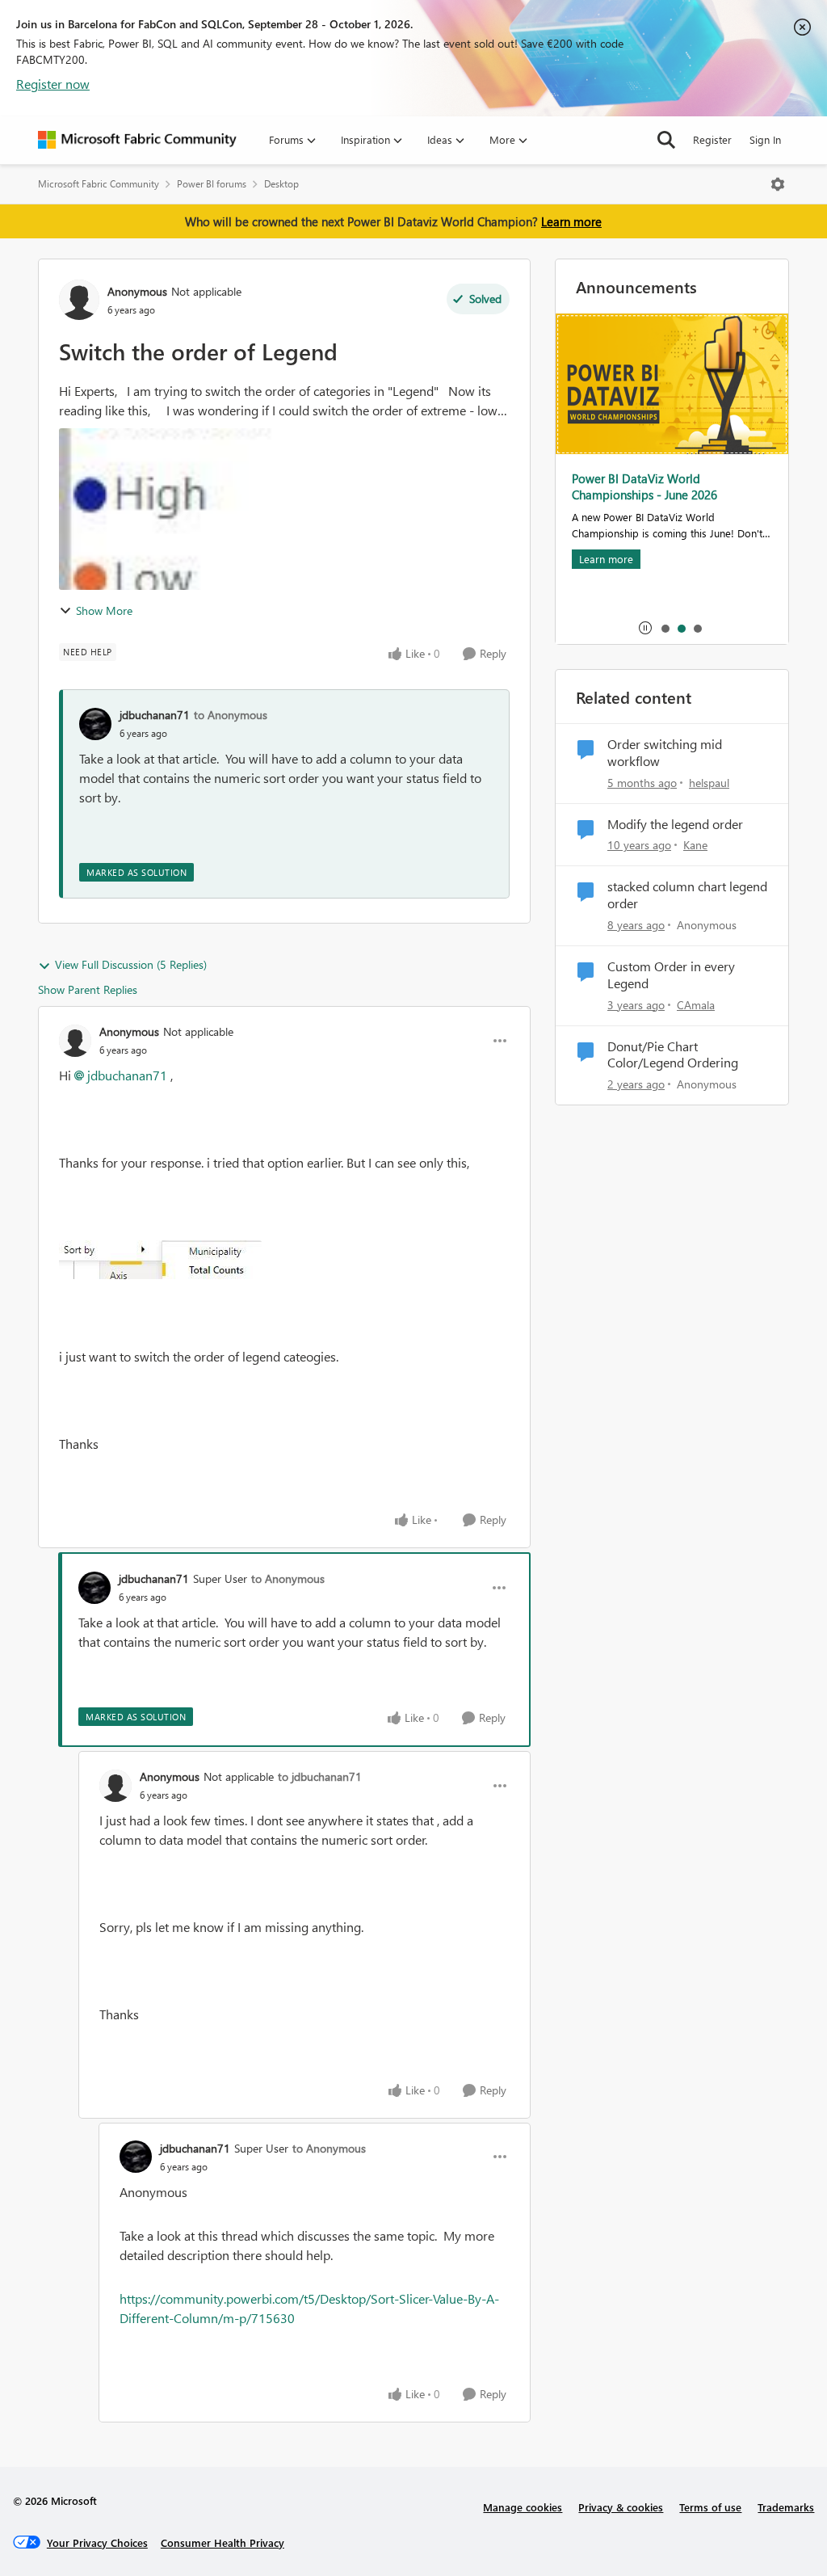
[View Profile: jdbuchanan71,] (95, 724)
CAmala (696, 1005)
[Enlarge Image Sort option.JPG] (160, 1260)
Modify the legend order (675, 824)
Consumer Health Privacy (222, 2542)
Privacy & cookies (621, 2507)
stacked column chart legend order (687, 895)
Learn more (571, 221)
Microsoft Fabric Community (99, 184)
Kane (695, 845)
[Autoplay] (645, 628)
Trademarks (786, 2507)
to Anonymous (231, 715)
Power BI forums (212, 184)
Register (712, 139)
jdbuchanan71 (155, 715)
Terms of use (710, 2507)
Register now (53, 84)
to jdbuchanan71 (320, 1776)
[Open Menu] (778, 184)
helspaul (709, 783)
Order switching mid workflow (665, 753)
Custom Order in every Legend (671, 975)
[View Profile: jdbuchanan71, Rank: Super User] (94, 1588)
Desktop (281, 184)
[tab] (665, 628)
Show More (104, 610)
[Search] (666, 140)
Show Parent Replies (88, 989)
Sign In (765, 139)
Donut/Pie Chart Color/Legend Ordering (673, 1055)
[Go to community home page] (137, 140)
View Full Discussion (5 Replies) (131, 964)
